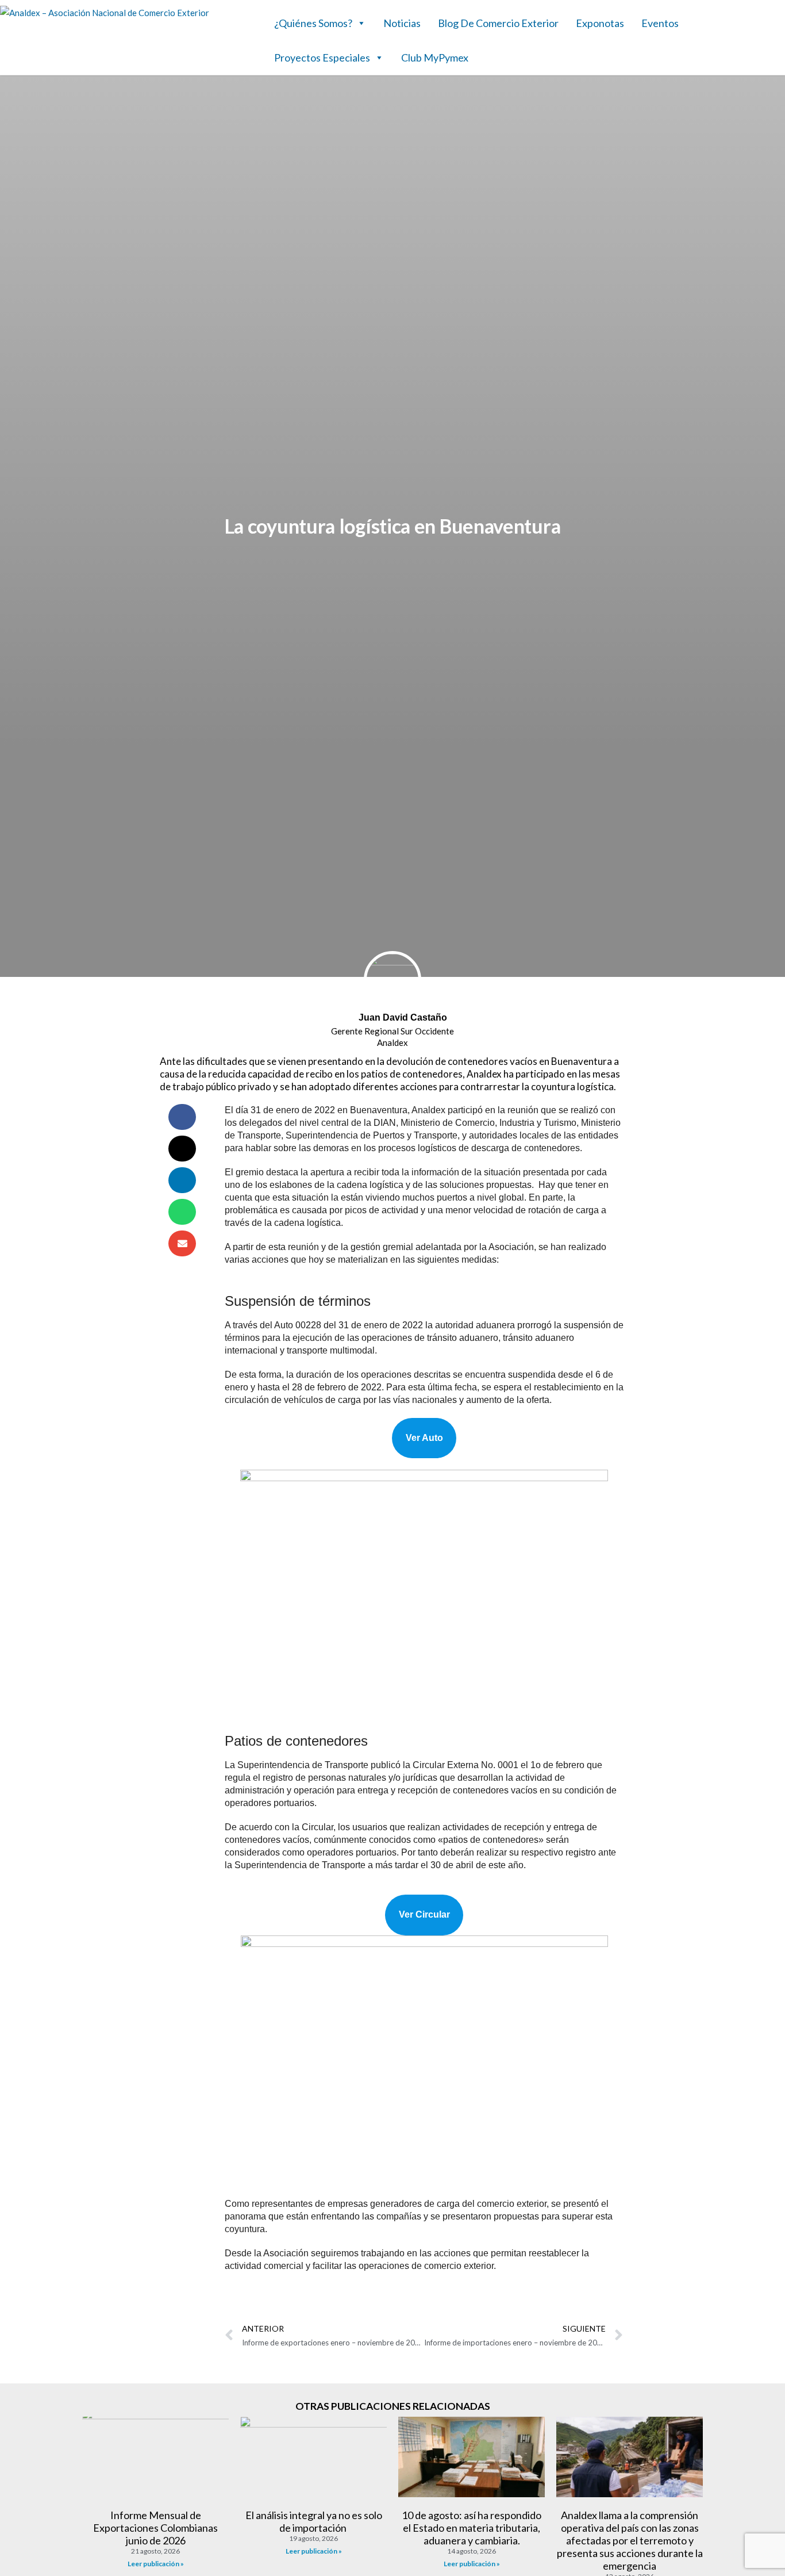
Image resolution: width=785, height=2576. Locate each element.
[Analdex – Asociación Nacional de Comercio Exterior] (105, 13)
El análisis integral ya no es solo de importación (314, 2521)
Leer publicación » (156, 2564)
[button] (182, 1117)
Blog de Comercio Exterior (498, 23)
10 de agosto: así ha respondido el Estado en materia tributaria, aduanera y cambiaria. (472, 2528)
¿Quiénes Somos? (313, 23)
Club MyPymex (435, 57)
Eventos (660, 23)
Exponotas (600, 23)
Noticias (402, 23)
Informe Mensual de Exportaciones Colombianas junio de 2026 (155, 2528)
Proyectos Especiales (322, 57)
